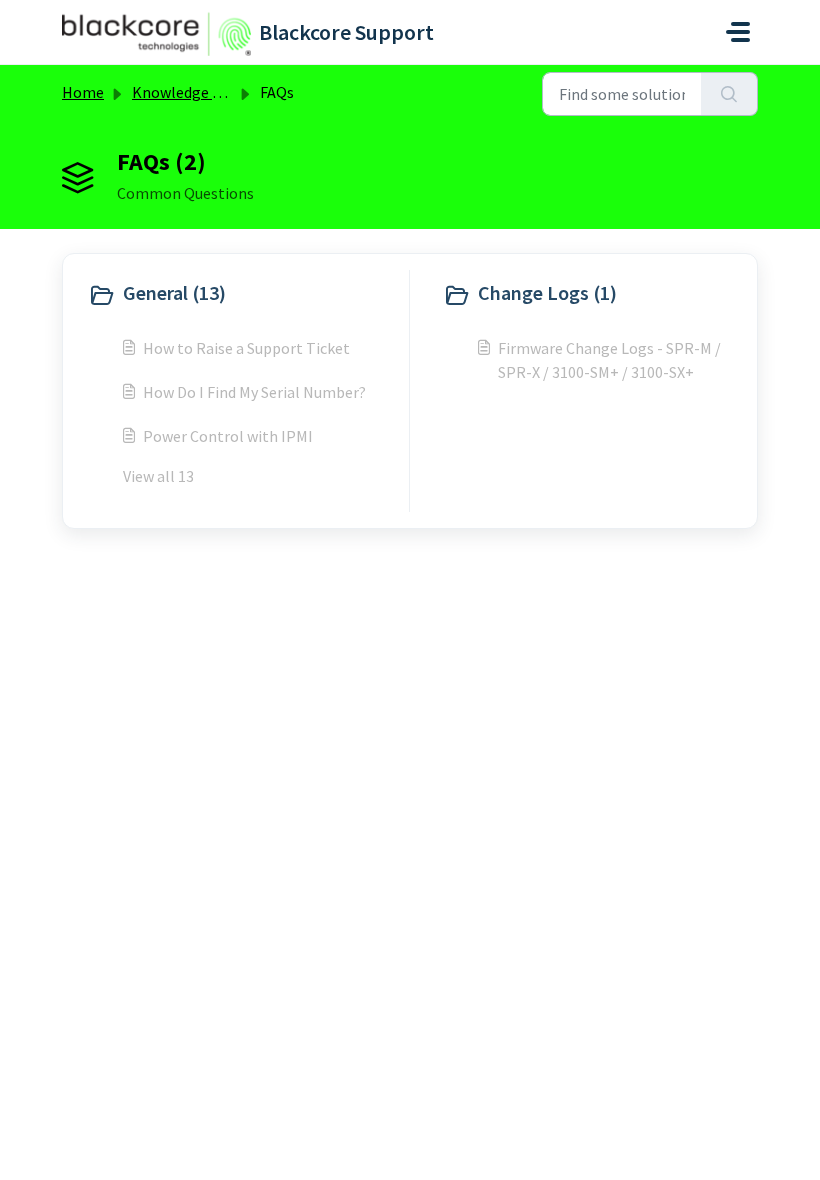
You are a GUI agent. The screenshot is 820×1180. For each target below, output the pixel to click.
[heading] (244, 295)
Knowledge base (188, 92)
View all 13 (158, 476)
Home (83, 92)
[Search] (729, 94)
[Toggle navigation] (738, 32)
